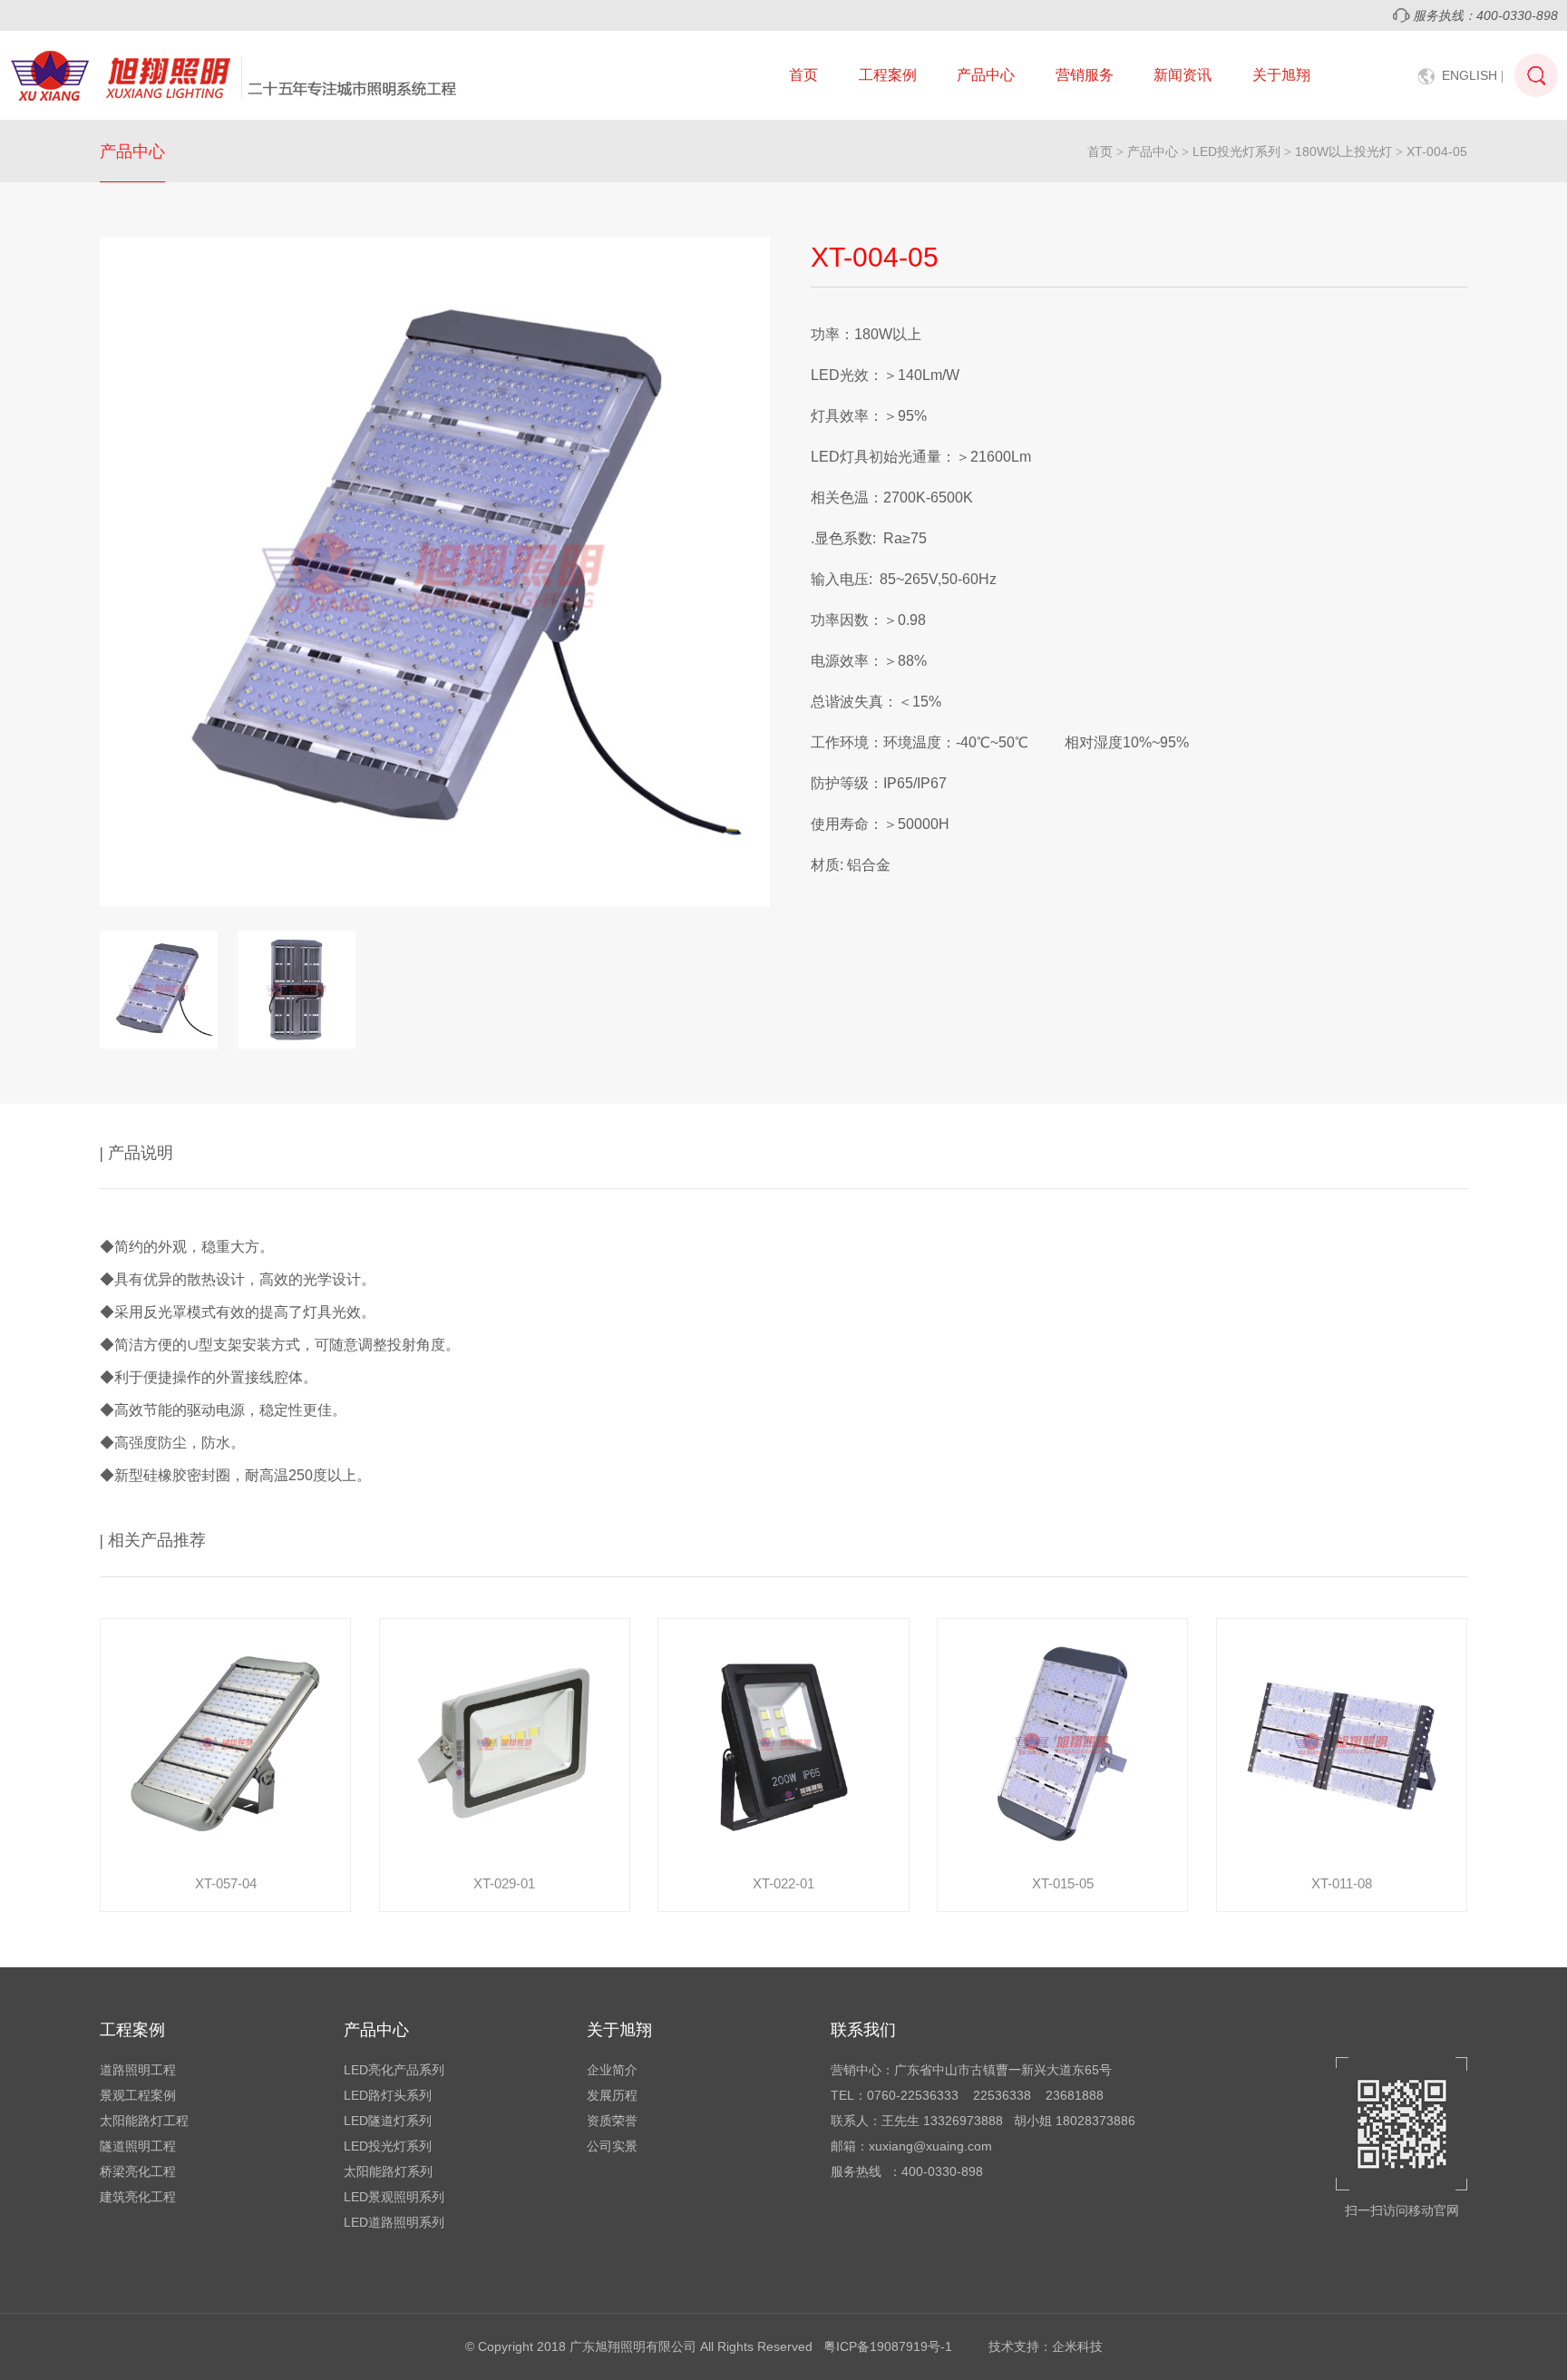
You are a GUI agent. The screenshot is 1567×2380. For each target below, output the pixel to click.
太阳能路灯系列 (388, 2171)
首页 (803, 75)
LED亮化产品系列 (394, 2070)
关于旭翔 (1281, 75)
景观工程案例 (138, 2095)
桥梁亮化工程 (138, 2171)
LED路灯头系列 (388, 2095)
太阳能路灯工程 (144, 2121)
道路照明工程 (138, 2070)
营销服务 (1085, 75)
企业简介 (612, 2070)
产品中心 (986, 75)
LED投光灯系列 (1236, 151)
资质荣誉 (612, 2121)
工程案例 (888, 75)
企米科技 (1077, 2346)
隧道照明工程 (138, 2146)
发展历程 (612, 2095)
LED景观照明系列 (394, 2197)
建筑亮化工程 (138, 2197)
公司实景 (612, 2146)
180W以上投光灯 (1343, 151)
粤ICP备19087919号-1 (888, 2346)
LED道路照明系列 (394, 2222)
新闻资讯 (1183, 75)
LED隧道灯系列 (388, 2121)
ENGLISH (1473, 75)
